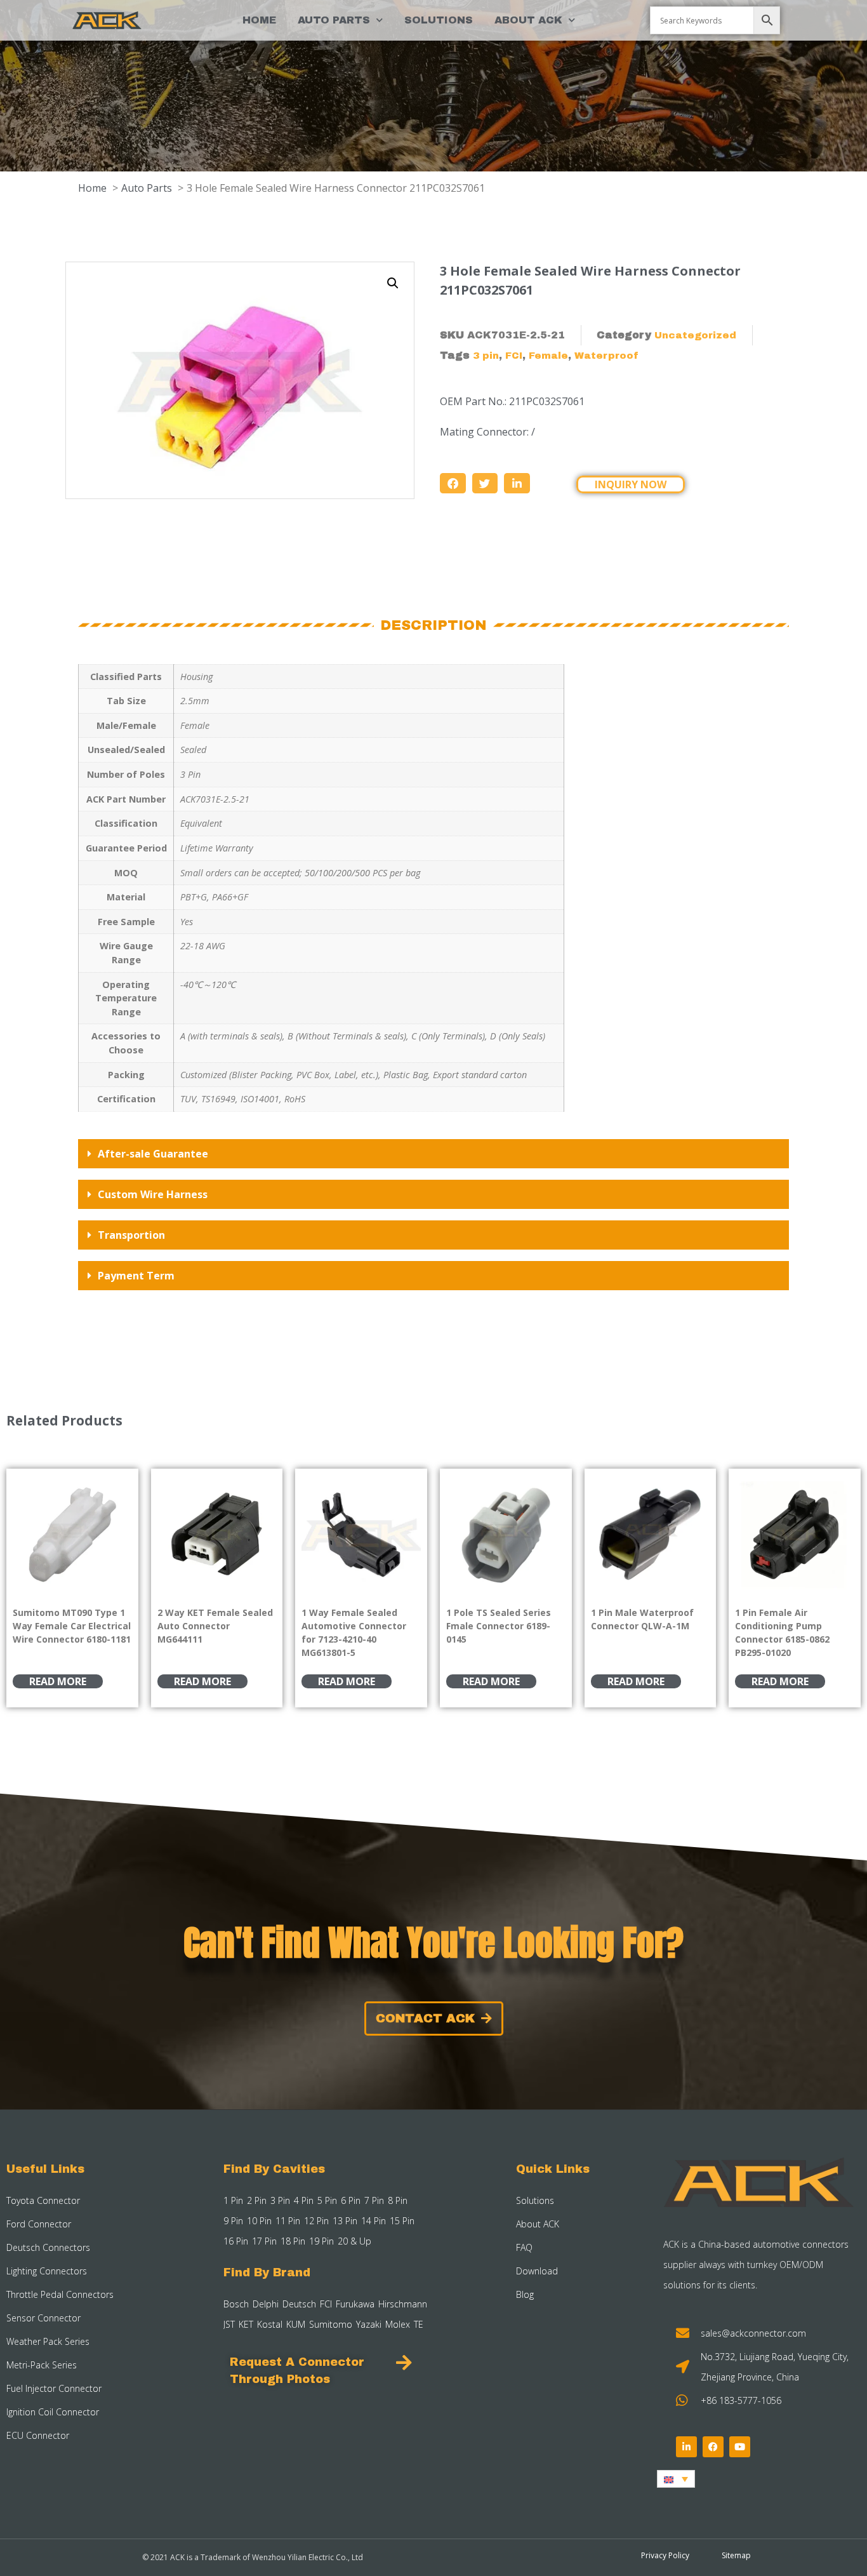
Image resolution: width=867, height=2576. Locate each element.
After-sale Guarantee (153, 1154)
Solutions (439, 20)
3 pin (486, 356)
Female (548, 356)
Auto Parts (334, 20)
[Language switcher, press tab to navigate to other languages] (676, 2479)
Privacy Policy (665, 2555)
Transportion (131, 1235)
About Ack (528, 20)
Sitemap (736, 2555)
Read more (58, 1681)
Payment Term (136, 1276)
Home (259, 20)
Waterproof (606, 356)
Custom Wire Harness (153, 1194)
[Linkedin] (686, 2447)
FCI (514, 356)
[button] (393, 283)
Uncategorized (695, 335)
